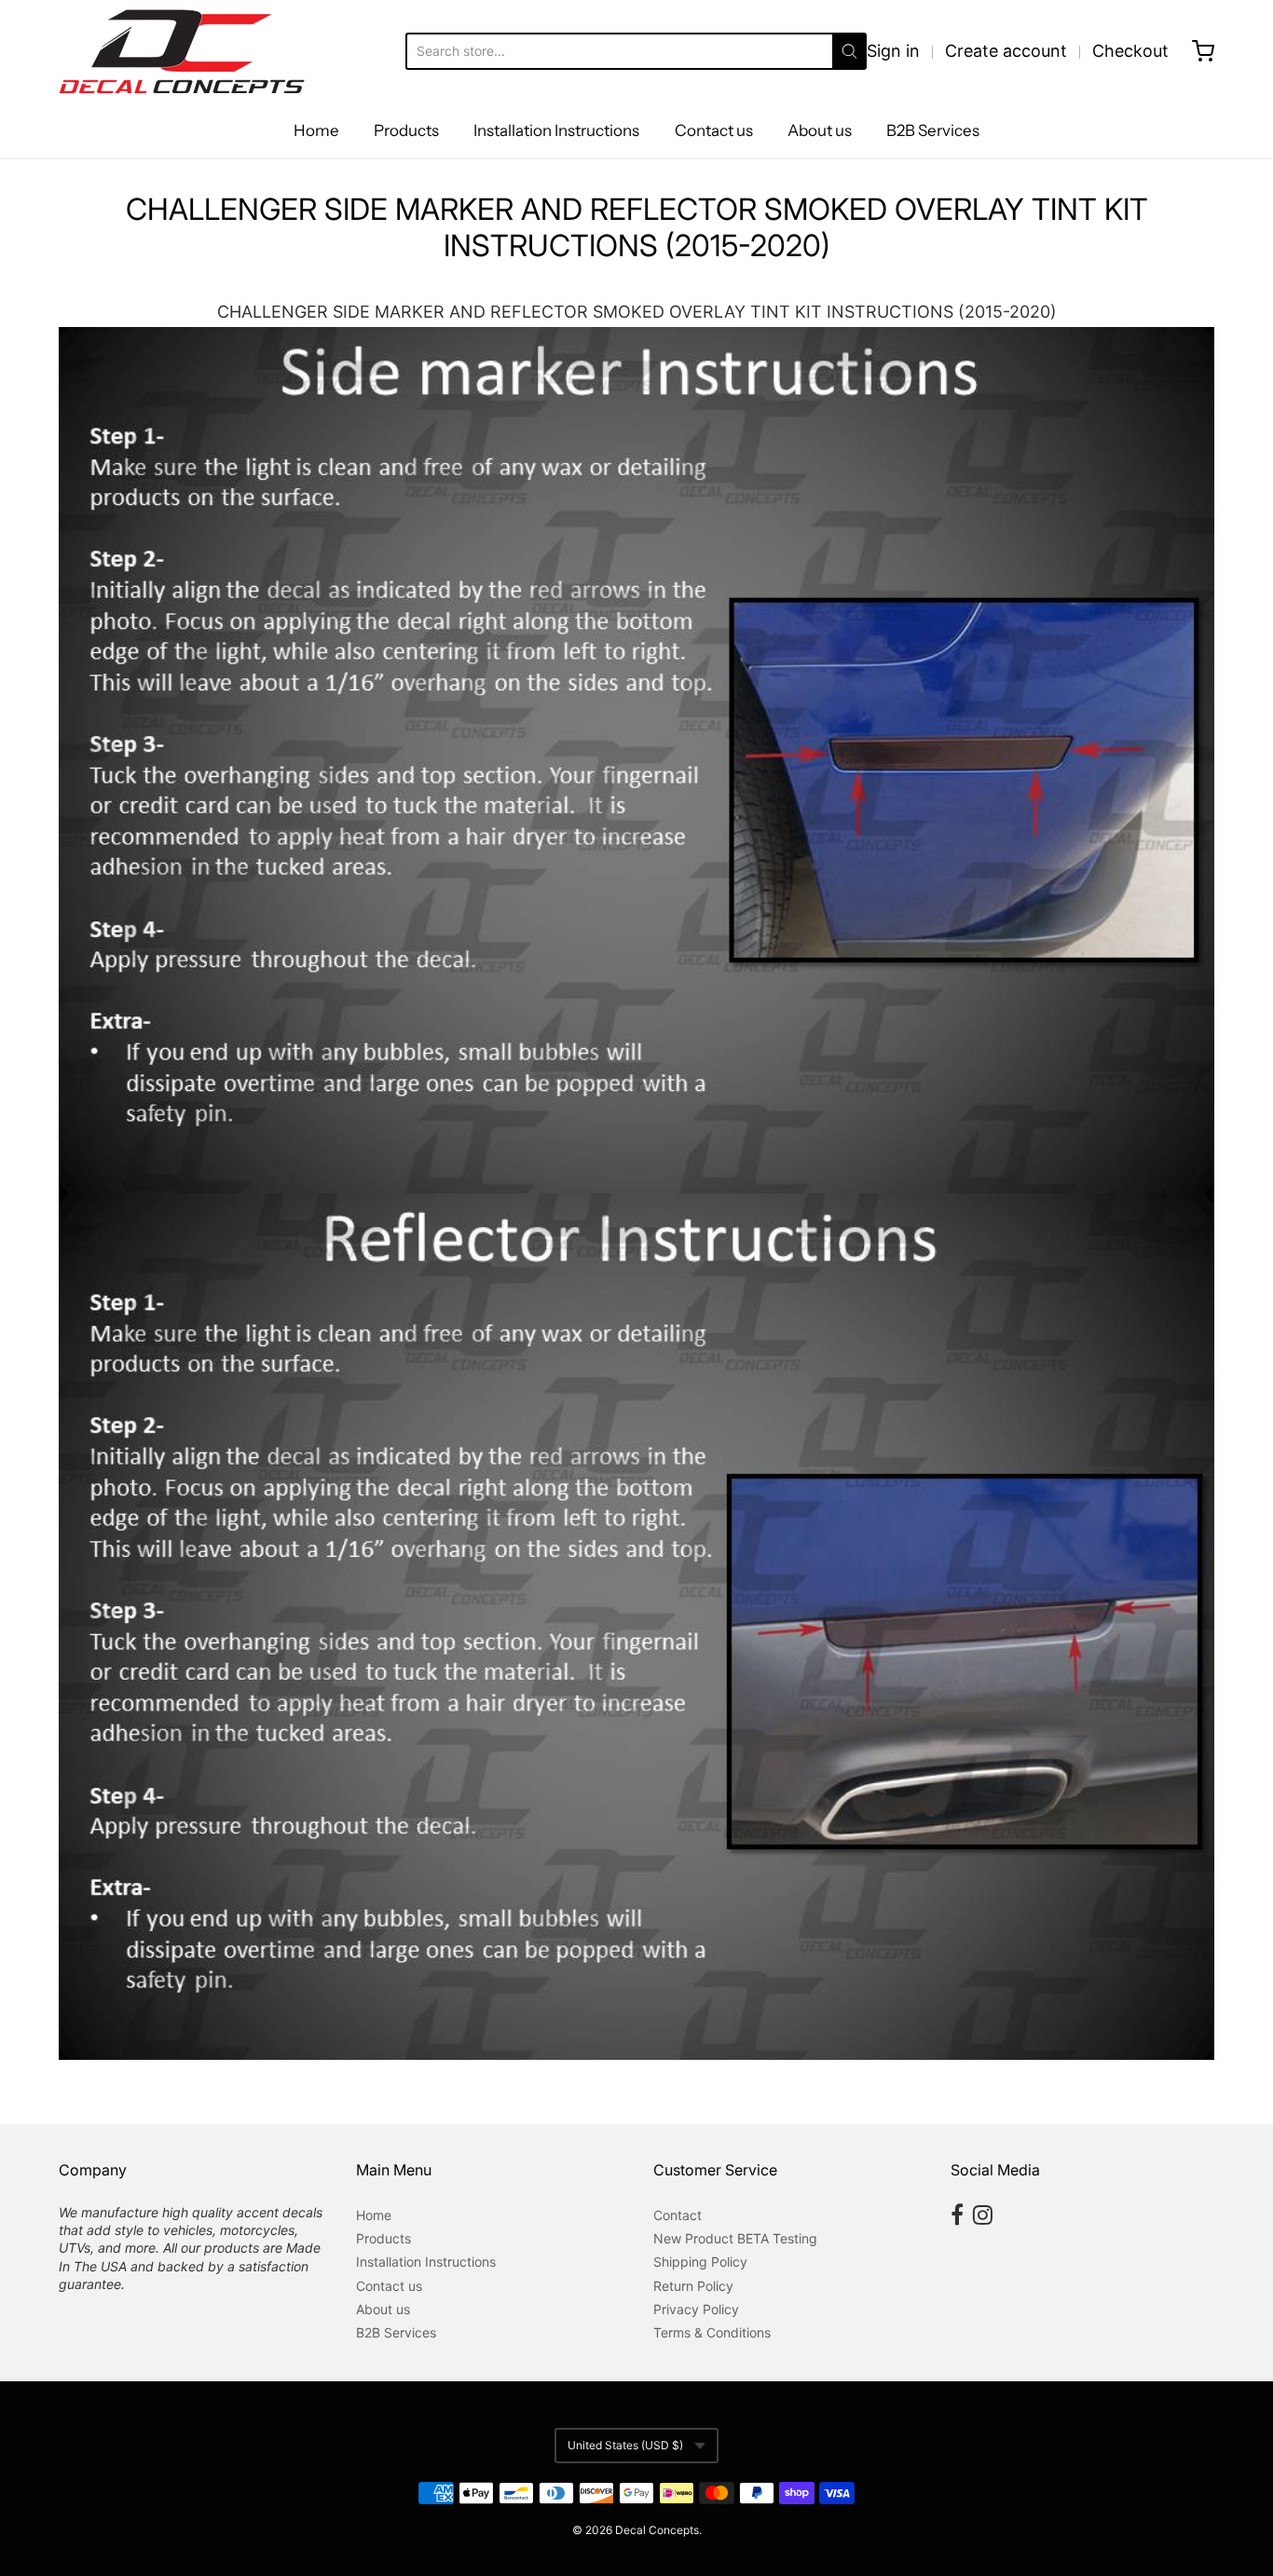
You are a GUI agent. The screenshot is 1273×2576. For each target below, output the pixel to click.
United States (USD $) (625, 2445)
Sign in (893, 51)
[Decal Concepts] (182, 51)
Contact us (714, 130)
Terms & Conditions (712, 2332)
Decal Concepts (657, 2530)
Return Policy (693, 2286)
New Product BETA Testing (735, 2238)
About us (820, 130)
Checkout (1130, 51)
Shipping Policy (700, 2262)
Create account (1006, 51)
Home (316, 130)
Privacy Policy (696, 2309)
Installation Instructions (556, 130)
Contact (678, 2215)
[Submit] (849, 51)
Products (406, 130)
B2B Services (933, 130)
